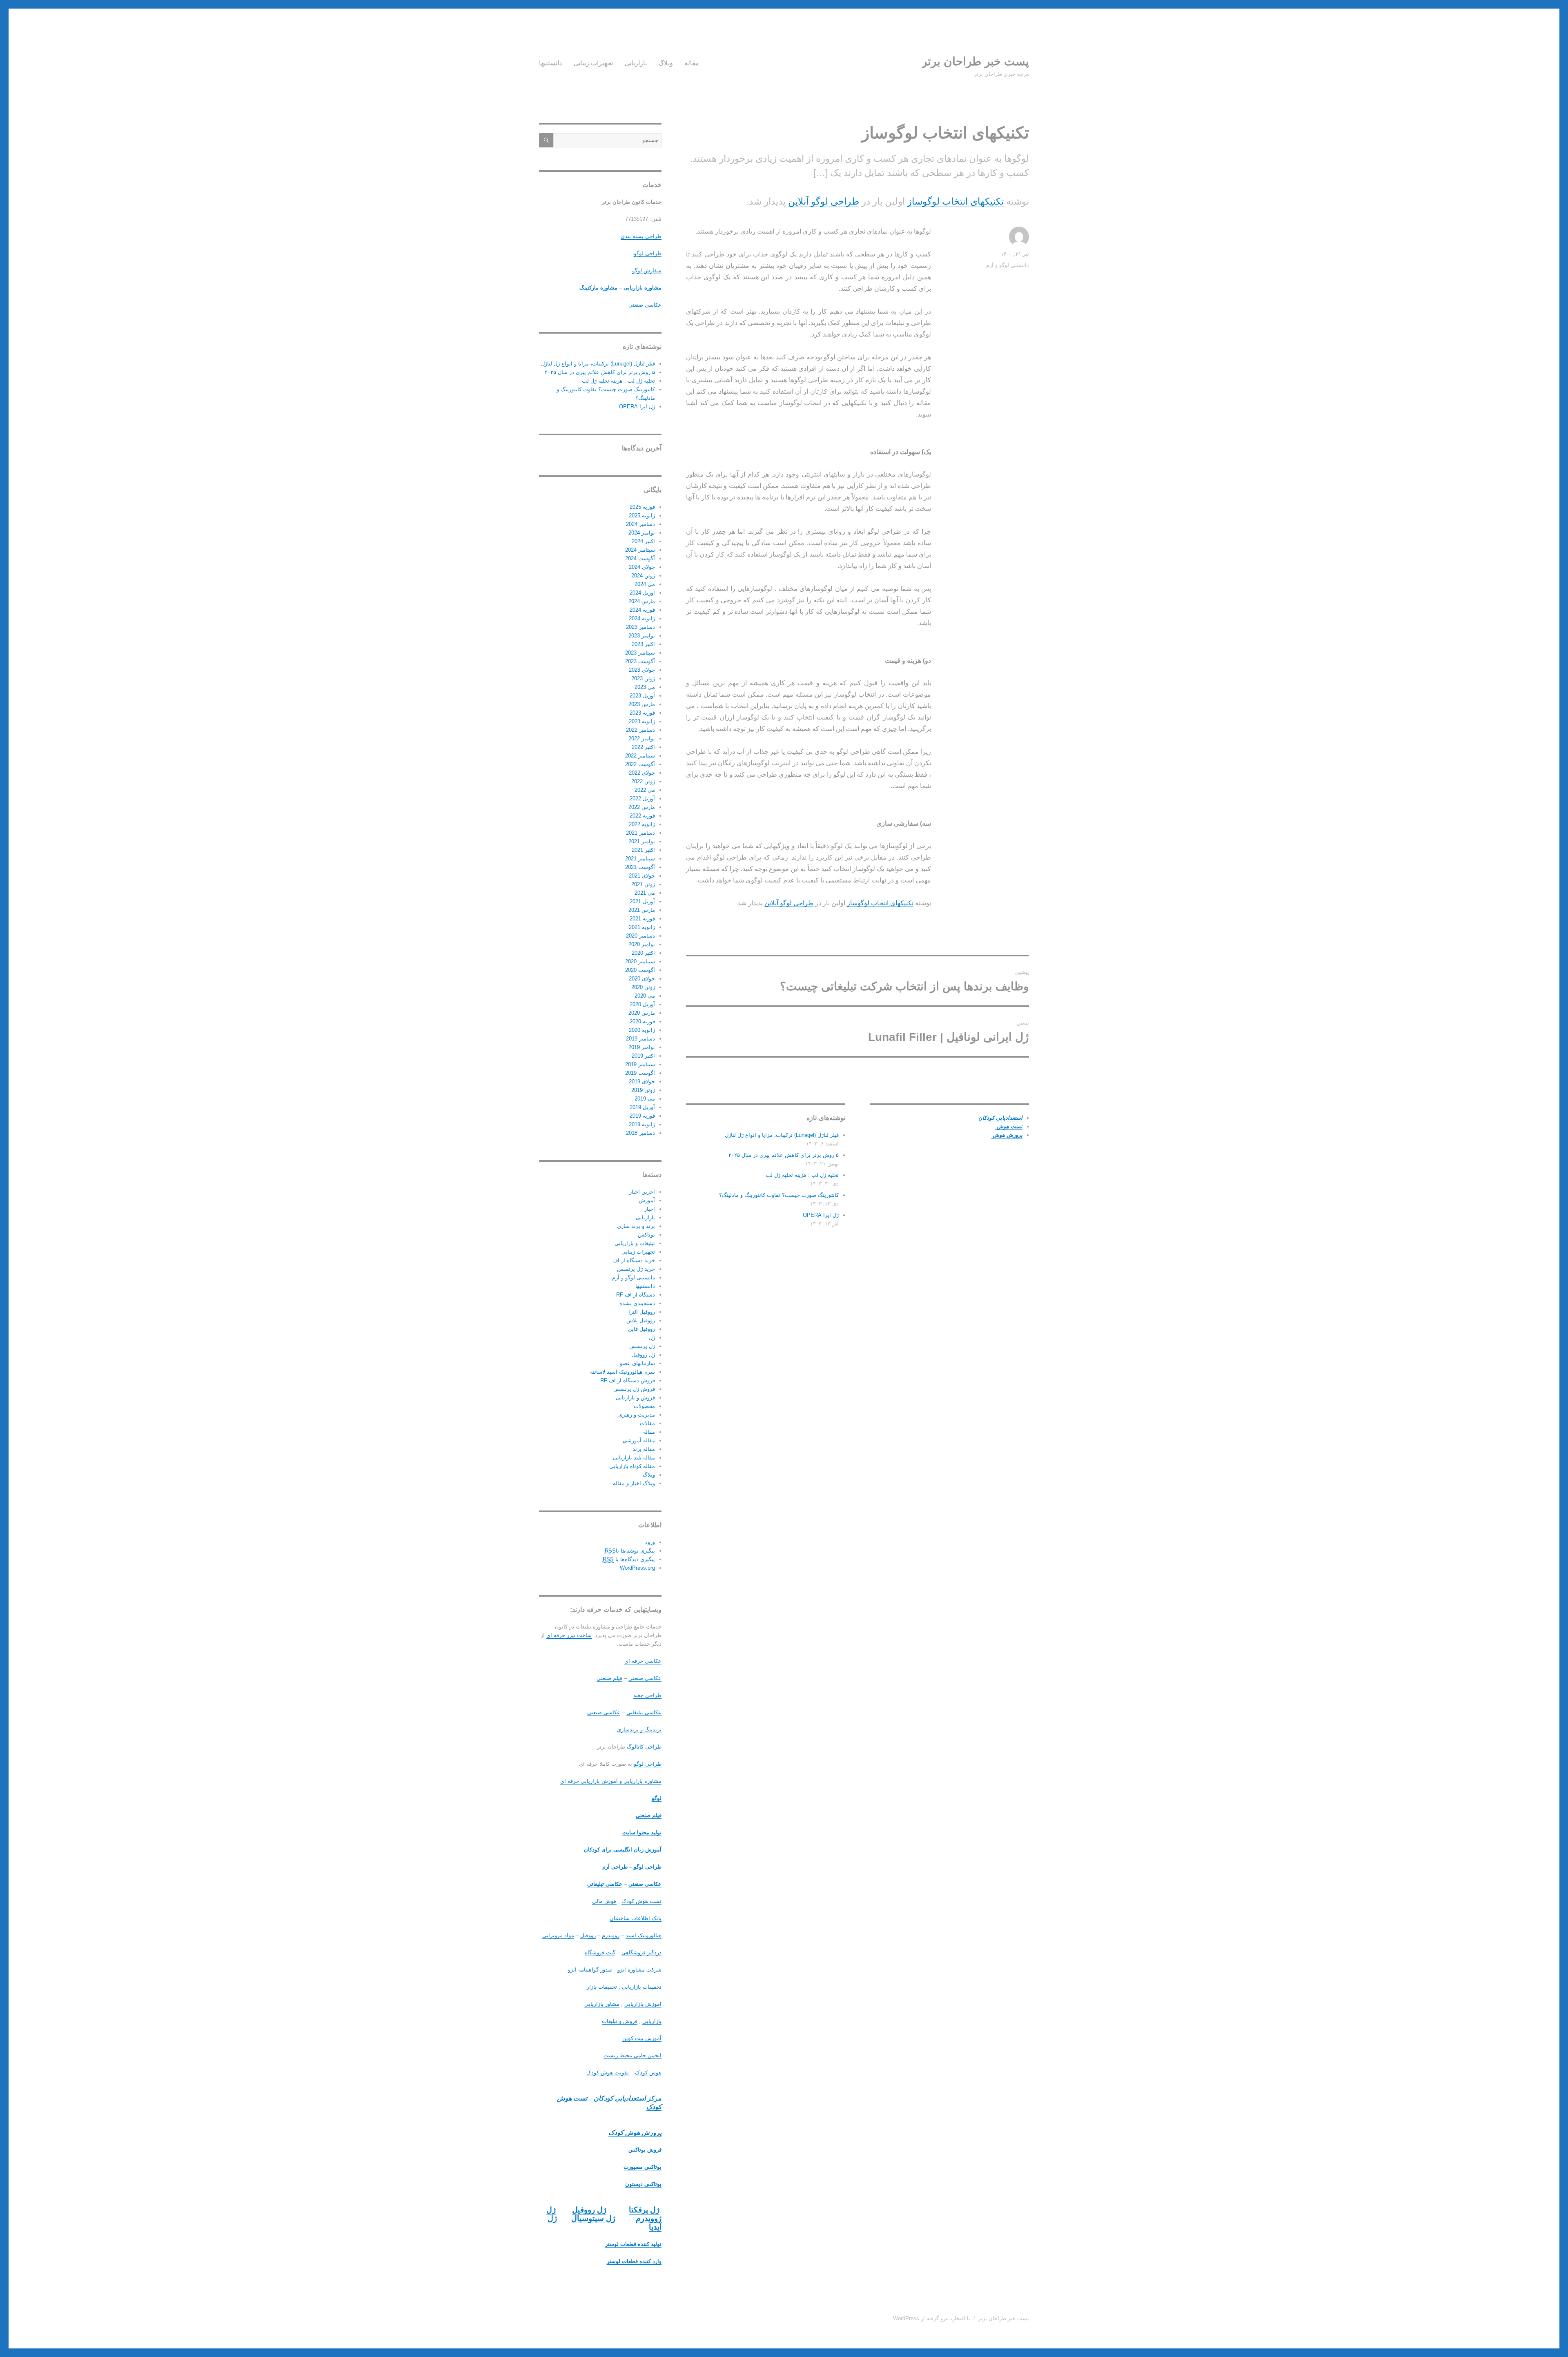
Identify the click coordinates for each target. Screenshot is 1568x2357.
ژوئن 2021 (643, 884)
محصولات (644, 1406)
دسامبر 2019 (640, 1039)
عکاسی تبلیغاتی (644, 1712)
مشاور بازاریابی (602, 2004)
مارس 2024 (642, 601)
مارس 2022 (642, 807)
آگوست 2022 (640, 764)
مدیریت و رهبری (637, 1415)
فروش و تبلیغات (620, 2021)
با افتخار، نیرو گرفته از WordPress (932, 2318)
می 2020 (645, 996)
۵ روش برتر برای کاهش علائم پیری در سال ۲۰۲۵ (784, 1155)
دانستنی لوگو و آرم (1008, 265)
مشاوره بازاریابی (643, 288)
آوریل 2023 (642, 696)
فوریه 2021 (642, 919)
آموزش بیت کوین (642, 2038)
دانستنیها (550, 63)
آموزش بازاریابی (643, 2004)
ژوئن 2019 (643, 1090)
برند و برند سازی (636, 1226)
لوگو (657, 1798)
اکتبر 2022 (643, 747)
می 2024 (645, 584)
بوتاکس (646, 1235)
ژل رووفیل (643, 1355)
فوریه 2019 (642, 1116)
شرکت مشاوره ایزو (639, 1970)
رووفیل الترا (642, 1312)
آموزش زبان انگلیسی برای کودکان (623, 1850)
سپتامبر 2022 (640, 756)
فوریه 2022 (642, 816)
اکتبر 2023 (643, 644)
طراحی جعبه (647, 1695)
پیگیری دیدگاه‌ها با (629, 1559)
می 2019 (645, 1099)
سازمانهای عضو (637, 1363)
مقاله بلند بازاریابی (634, 1458)
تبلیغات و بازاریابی (635, 1243)
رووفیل (588, 1935)
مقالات (647, 1423)
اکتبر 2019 (643, 1056)
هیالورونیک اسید (644, 1935)
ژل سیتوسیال (593, 2218)
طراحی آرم (615, 1867)
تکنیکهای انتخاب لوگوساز (955, 201)
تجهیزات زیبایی (593, 63)
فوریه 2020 (642, 1021)
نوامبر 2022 (642, 739)
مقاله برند (644, 1449)
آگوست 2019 (640, 1073)
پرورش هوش (1007, 1135)
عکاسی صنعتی (645, 305)
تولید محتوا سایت (642, 1832)
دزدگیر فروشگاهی (641, 1953)
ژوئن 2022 (643, 781)
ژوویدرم (611, 1935)
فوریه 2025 (642, 507)
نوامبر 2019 (642, 1047)
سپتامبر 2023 (640, 653)
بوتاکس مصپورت (643, 2167)
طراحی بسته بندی (641, 236)
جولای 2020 (642, 979)
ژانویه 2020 (642, 1030)
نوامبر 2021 (642, 841)
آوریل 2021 (642, 901)
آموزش (647, 1200)
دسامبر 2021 (640, 833)
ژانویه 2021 (642, 927)
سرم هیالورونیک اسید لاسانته (623, 1372)
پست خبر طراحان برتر (975, 61)
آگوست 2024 (640, 558)
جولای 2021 (642, 876)
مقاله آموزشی (639, 1440)
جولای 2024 (642, 567)
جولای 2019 (642, 1082)
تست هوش (1009, 1126)
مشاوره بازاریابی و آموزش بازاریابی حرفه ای (611, 1781)
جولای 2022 (642, 773)
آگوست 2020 (640, 970)
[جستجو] (546, 140)
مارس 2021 (642, 910)
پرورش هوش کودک (635, 2133)
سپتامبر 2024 (640, 550)
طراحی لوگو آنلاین (824, 201)
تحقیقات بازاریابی (642, 1987)
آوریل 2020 (642, 1004)
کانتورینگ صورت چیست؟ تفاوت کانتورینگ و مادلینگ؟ (779, 1195)
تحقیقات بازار (602, 1987)
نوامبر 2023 (642, 636)
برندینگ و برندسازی (639, 1730)
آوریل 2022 (642, 799)
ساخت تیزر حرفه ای (569, 1635)
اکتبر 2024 (643, 541)
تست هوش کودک (641, 1901)
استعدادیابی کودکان (1000, 1118)
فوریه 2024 (642, 610)
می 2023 (645, 687)
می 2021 (645, 893)
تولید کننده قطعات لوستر (633, 2244)
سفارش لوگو (647, 271)
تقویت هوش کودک (608, 2073)
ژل (652, 1338)
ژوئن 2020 (643, 987)
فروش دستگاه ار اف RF (628, 1380)
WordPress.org (637, 1568)
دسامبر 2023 (640, 627)
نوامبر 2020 (642, 944)
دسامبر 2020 (640, 936)
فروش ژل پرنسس (634, 1389)
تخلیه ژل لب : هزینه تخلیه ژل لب (802, 1175)
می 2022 (645, 790)
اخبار (650, 1209)
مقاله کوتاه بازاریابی (632, 1466)
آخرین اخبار (642, 1192)
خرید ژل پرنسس (636, 1269)
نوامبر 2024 (642, 533)
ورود (650, 1542)
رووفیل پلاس (641, 1320)
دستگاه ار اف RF (636, 1295)
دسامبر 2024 (640, 524)
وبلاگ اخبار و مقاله (634, 1483)
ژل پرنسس (642, 1346)
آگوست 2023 (640, 661)
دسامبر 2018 (640, 1133)
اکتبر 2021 (643, 850)
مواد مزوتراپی (558, 1935)
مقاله (692, 63)
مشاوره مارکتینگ (598, 288)
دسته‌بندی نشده (637, 1303)
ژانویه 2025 (642, 516)
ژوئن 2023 (643, 678)
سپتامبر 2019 (640, 1064)
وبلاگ (666, 63)
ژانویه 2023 (642, 721)
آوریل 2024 (642, 593)
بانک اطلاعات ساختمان (636, 1918)
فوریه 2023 (642, 713)
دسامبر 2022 (640, 730)
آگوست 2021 (640, 867)
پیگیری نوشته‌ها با (630, 1551)
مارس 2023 (642, 704)
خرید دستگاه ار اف (634, 1260)
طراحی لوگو (648, 253)
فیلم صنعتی (609, 1678)
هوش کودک (648, 2073)
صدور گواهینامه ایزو (590, 1970)
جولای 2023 (642, 670)
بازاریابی (636, 63)
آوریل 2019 (642, 1107)
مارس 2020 (642, 1013)
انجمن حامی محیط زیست (633, 2055)
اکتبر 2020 (643, 953)
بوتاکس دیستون (643, 2184)
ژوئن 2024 (643, 576)
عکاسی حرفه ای (643, 1661)
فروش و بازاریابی (635, 1398)
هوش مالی (604, 1901)
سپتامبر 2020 (640, 961)
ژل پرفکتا (644, 2210)
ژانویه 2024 (642, 618)
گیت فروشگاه (600, 1953)
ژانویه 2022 (642, 824)
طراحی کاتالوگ (644, 1747)
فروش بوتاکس (645, 2150)
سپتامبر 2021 (640, 859)
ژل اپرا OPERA (821, 1215)
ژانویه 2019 (642, 1124)
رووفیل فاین (641, 1329)
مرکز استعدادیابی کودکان (628, 2098)
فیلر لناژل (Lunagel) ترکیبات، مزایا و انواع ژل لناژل (782, 1135)
